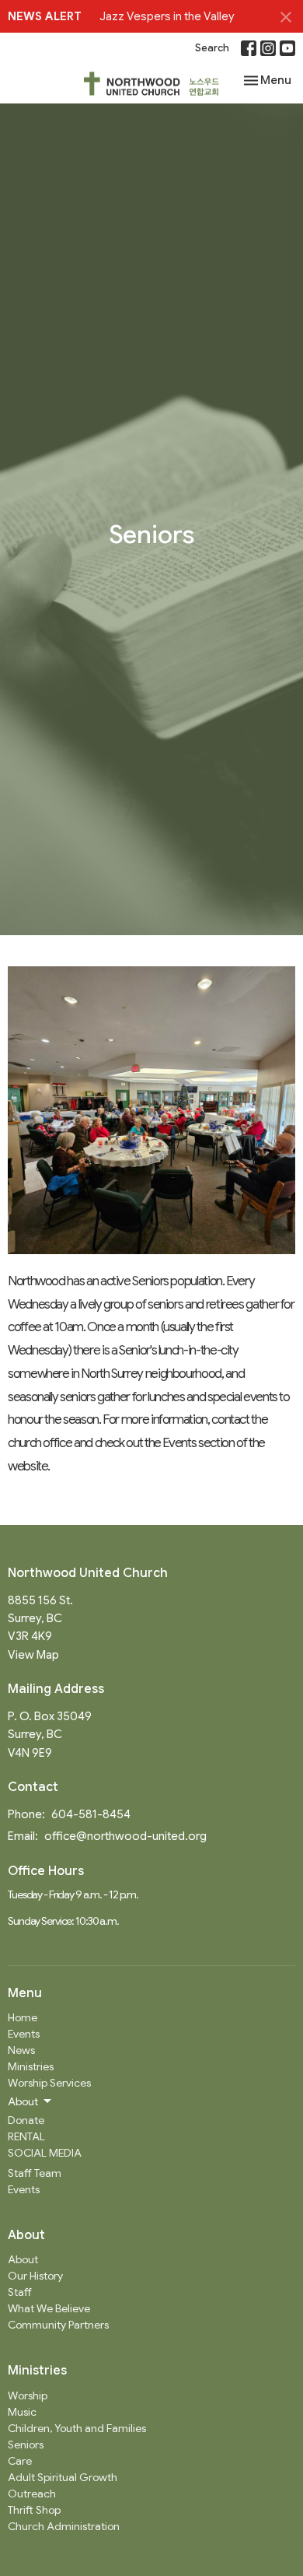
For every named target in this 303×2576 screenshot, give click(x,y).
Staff (20, 2292)
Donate (26, 2120)
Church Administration (64, 2526)
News (21, 2050)
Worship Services (49, 2083)
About (23, 2259)
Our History (35, 2276)
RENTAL (26, 2136)
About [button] (23, 2101)
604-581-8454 (91, 1814)
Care (20, 2461)
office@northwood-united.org (125, 1836)
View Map (33, 1655)
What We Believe (49, 2308)
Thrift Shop (34, 2510)
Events (24, 2034)
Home (23, 2017)
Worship (28, 2396)
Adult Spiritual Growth (63, 2477)
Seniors (26, 2445)
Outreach (32, 2494)
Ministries (31, 2066)
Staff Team (35, 2173)
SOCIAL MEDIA (45, 2153)
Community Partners (58, 2325)
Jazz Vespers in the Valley (167, 16)
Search (212, 48)
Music (22, 2412)
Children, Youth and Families (77, 2428)
